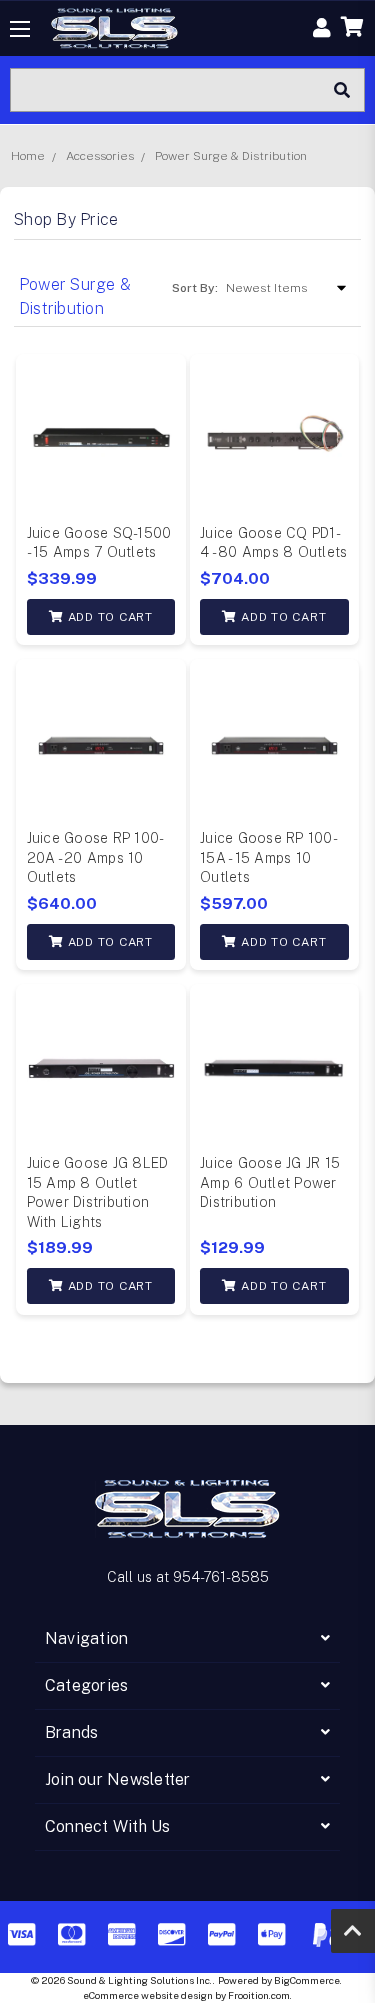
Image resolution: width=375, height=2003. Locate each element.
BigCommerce (307, 1980)
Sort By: (195, 288)
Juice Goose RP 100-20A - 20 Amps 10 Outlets (96, 857)
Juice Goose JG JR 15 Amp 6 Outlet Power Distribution (270, 1182)
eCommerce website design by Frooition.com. (187, 1995)
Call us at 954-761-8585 (188, 1577)
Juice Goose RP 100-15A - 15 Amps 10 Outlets (269, 857)
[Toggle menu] (20, 28)
